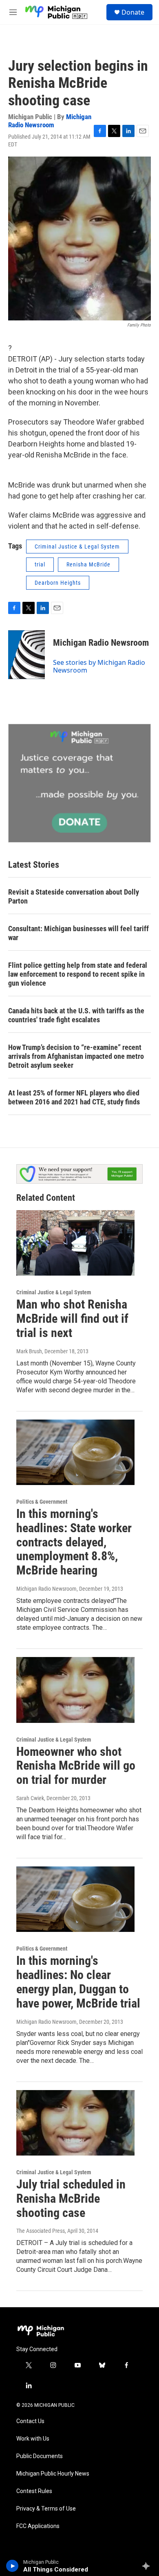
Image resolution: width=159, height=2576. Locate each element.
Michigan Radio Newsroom (50, 121)
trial (40, 564)
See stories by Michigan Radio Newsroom (99, 666)
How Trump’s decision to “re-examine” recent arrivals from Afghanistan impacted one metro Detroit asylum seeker (76, 1056)
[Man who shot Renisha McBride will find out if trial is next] (75, 1243)
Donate (133, 12)
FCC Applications (38, 2526)
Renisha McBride (88, 564)
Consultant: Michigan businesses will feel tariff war (78, 933)
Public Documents (40, 2456)
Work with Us (33, 2439)
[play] (12, 2566)
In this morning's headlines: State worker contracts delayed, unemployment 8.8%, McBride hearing (74, 1542)
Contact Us (30, 2421)
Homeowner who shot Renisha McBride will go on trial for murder (76, 1766)
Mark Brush (29, 1351)
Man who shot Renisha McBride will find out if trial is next (72, 1318)
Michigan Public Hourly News (53, 2474)
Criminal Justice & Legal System (77, 547)
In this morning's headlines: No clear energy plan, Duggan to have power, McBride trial (78, 1982)
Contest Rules (34, 2491)
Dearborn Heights (58, 583)
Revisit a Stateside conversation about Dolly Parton (74, 896)
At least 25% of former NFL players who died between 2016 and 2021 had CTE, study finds (74, 1097)
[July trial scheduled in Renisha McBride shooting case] (75, 2123)
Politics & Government (42, 1502)
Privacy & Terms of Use (46, 2509)
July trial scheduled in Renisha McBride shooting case (71, 2198)
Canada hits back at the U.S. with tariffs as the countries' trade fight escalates (76, 1015)
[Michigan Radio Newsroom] (26, 655)
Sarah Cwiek (30, 1798)
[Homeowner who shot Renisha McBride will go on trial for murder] (75, 1690)
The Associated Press (41, 2231)
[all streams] (148, 2566)
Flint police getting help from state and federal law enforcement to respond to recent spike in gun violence (78, 974)
